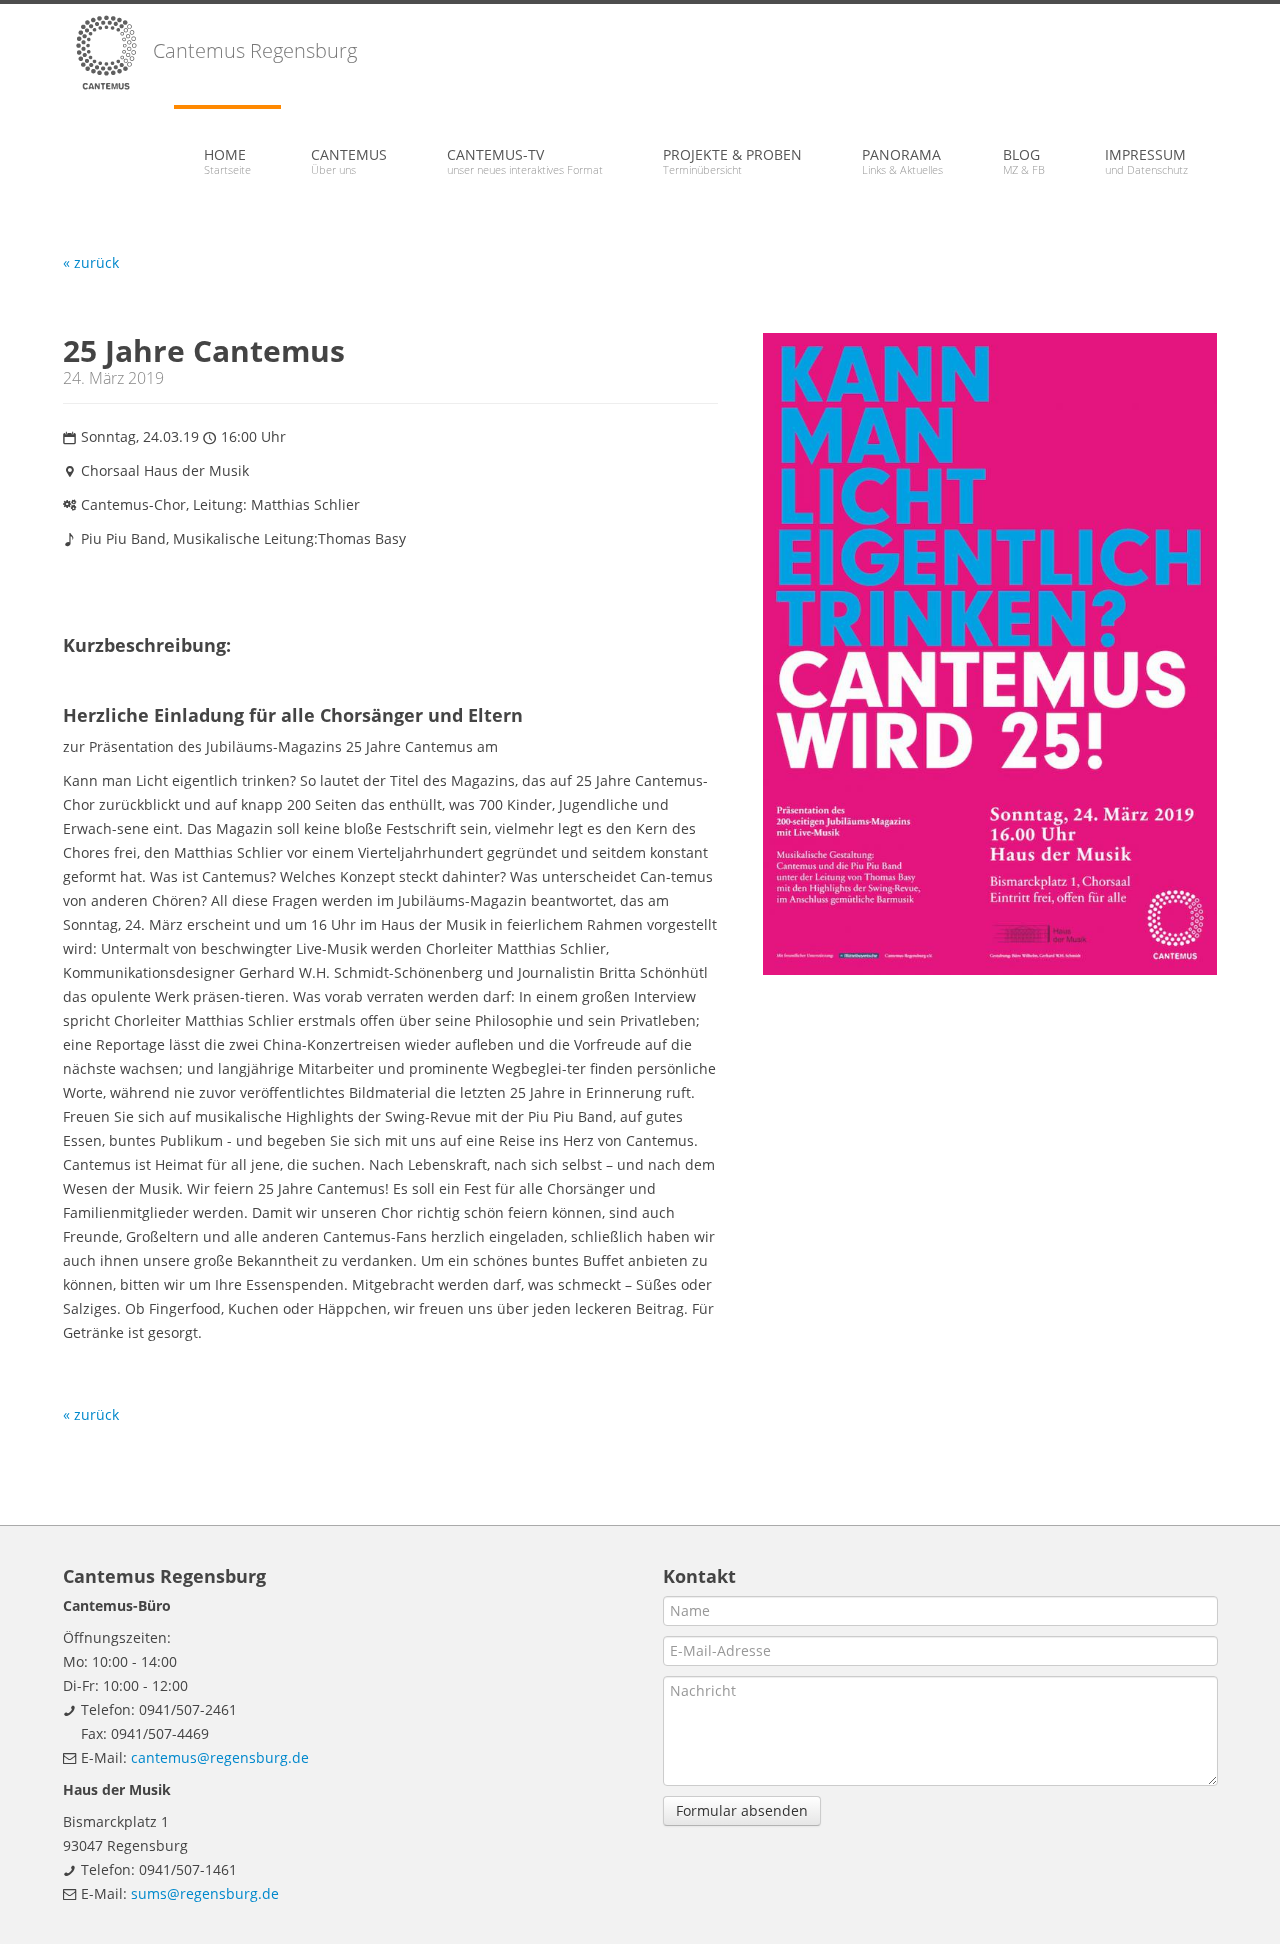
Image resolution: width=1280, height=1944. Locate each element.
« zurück (91, 262)
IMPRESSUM (1146, 161)
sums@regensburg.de (205, 1893)
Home (227, 161)
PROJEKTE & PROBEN (732, 161)
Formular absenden (742, 1810)
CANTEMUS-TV (525, 161)
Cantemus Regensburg (252, 50)
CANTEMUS (349, 161)
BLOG (1024, 161)
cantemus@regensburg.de (220, 1757)
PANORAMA (902, 161)
